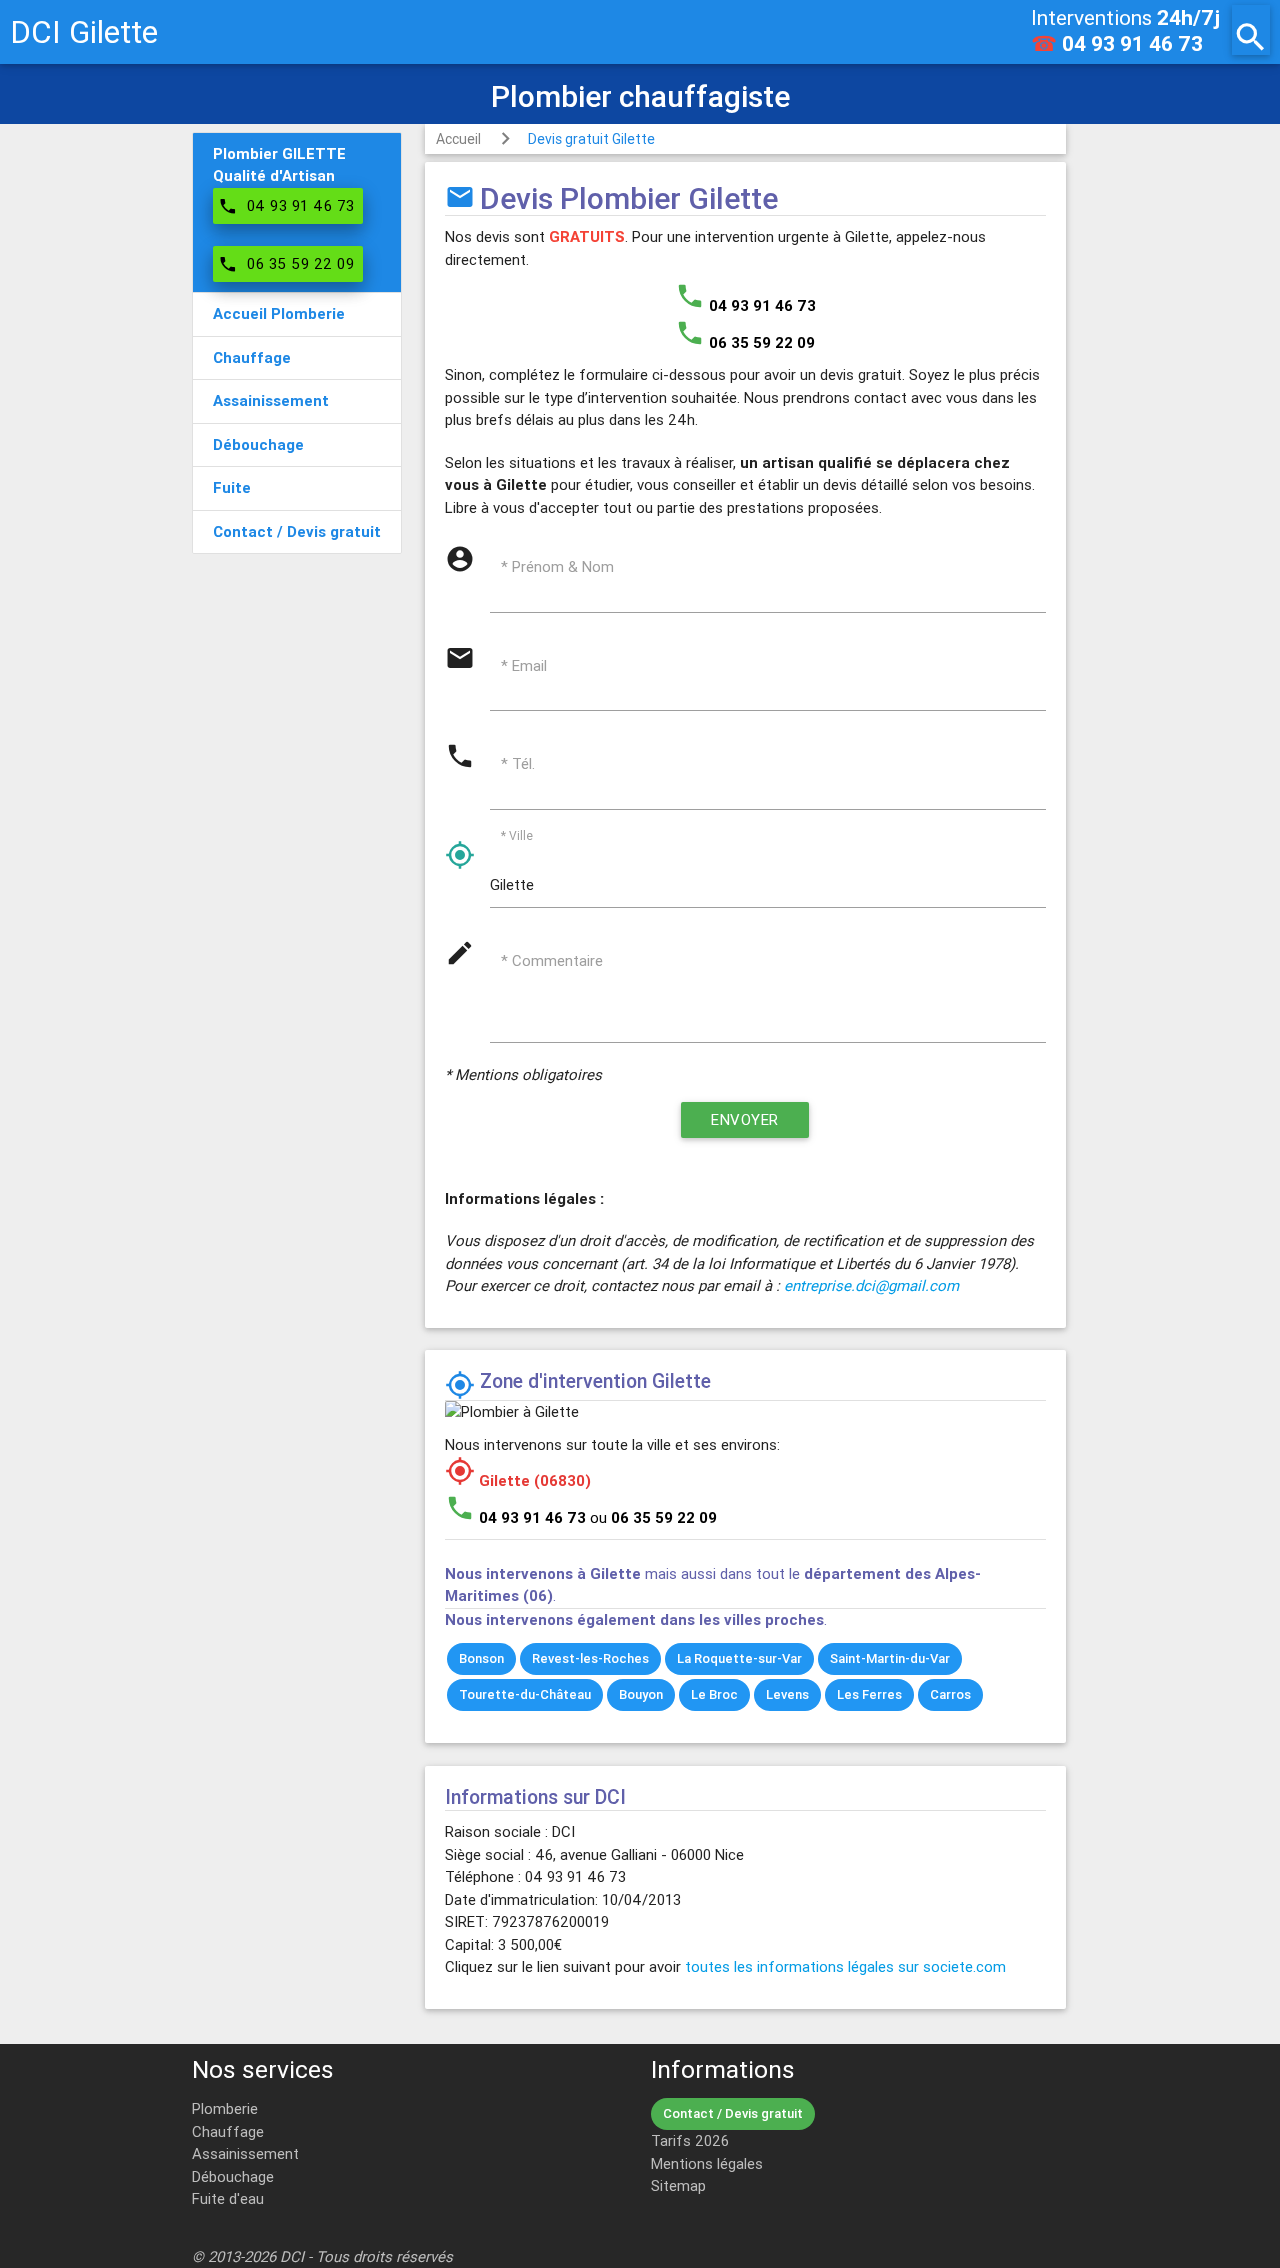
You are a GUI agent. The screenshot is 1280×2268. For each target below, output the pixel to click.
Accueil (458, 139)
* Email (524, 665)
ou (653, 1517)
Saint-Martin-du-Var (890, 1658)
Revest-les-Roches (590, 1658)
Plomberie (225, 2108)
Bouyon (641, 1694)
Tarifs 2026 (690, 2140)
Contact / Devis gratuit (733, 2113)
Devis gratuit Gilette (591, 139)
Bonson (481, 1658)
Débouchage (233, 2176)
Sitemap (678, 2185)
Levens (787, 1694)
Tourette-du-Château (525, 1694)
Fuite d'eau (228, 2198)
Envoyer (745, 1119)
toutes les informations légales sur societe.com (845, 1966)
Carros (950, 1694)
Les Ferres (869, 1694)
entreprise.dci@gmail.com (871, 1285)
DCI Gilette (84, 31)
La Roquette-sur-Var (739, 1658)
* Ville (517, 834)
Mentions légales (707, 2163)
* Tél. (518, 763)
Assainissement (245, 2153)
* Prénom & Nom (557, 566)
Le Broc (714, 1694)
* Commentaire (552, 960)
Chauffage (228, 2131)
